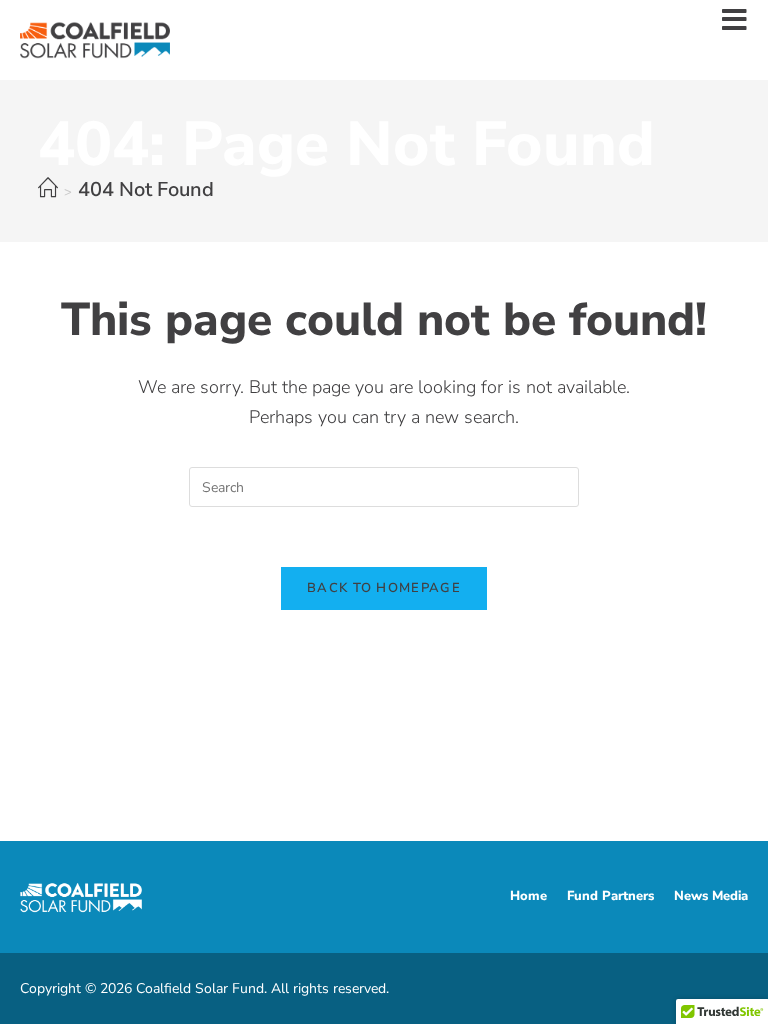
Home (528, 896)
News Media (711, 896)
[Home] (48, 189)
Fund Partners (610, 896)
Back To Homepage (384, 588)
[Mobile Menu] (735, 23)
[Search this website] (384, 485)
